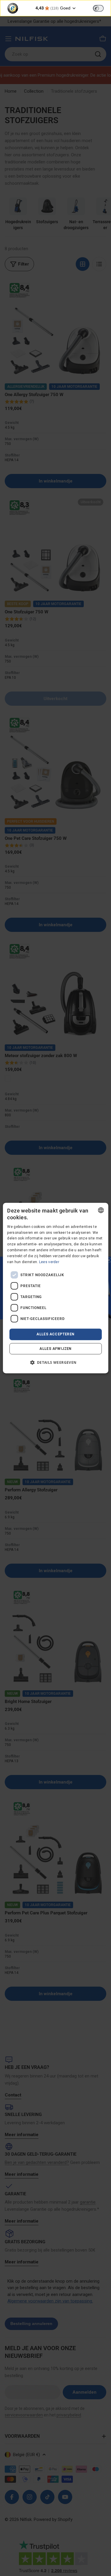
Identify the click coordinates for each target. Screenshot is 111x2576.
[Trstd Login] (102, 8)
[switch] (98, 8)
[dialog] (55, 1288)
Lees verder (49, 1262)
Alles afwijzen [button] (55, 1349)
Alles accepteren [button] (55, 1334)
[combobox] (101, 1210)
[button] (55, 1362)
